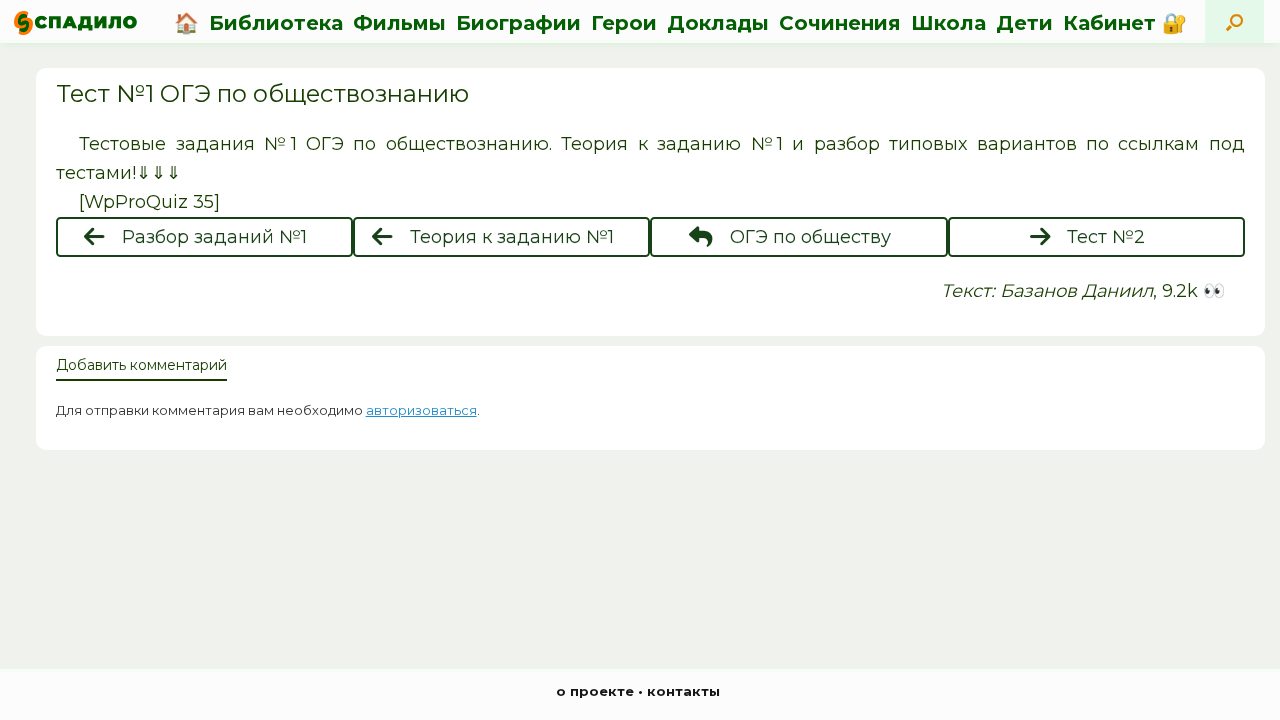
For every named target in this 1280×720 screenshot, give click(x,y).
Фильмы (399, 23)
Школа (948, 23)
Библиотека (276, 23)
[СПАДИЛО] (75, 22)
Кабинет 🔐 (1125, 23)
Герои (624, 23)
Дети (1024, 23)
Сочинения (840, 23)
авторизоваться (421, 410)
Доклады (718, 23)
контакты (683, 691)
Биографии (518, 23)
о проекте (595, 691)
